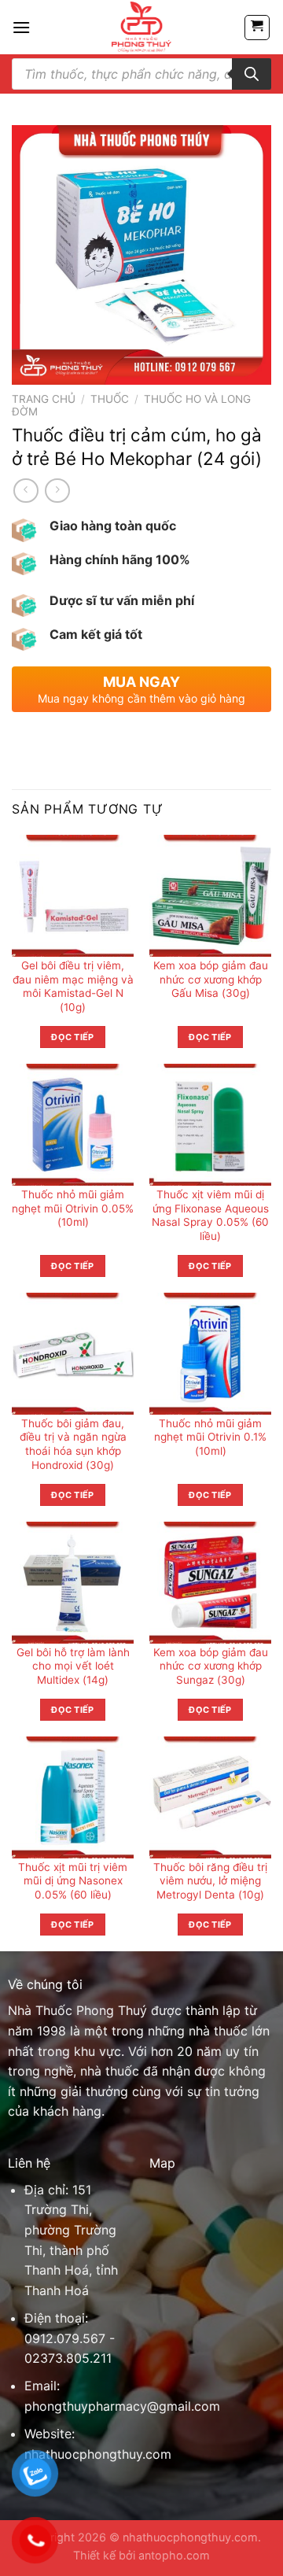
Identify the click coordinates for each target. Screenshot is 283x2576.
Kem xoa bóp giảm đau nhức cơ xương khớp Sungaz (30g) (211, 1666)
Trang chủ (44, 399)
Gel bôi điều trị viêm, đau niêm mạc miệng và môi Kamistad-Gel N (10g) (73, 986)
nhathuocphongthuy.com (98, 2454)
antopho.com (174, 2555)
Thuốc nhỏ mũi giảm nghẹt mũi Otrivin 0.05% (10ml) (73, 1208)
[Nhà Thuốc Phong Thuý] (142, 27)
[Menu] (21, 27)
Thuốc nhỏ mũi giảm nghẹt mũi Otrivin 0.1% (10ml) (210, 1437)
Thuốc (110, 399)
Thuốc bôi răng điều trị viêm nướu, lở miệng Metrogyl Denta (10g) (210, 1881)
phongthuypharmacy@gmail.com (122, 2406)
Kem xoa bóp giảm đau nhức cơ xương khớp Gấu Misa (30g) (211, 979)
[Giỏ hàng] (257, 28)
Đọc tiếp (73, 1037)
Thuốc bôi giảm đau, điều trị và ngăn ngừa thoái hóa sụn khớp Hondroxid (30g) (73, 1444)
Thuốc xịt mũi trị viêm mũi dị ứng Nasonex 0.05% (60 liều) (73, 1881)
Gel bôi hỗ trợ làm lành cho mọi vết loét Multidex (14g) (73, 1666)
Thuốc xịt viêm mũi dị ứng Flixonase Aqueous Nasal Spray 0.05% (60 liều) (210, 1215)
